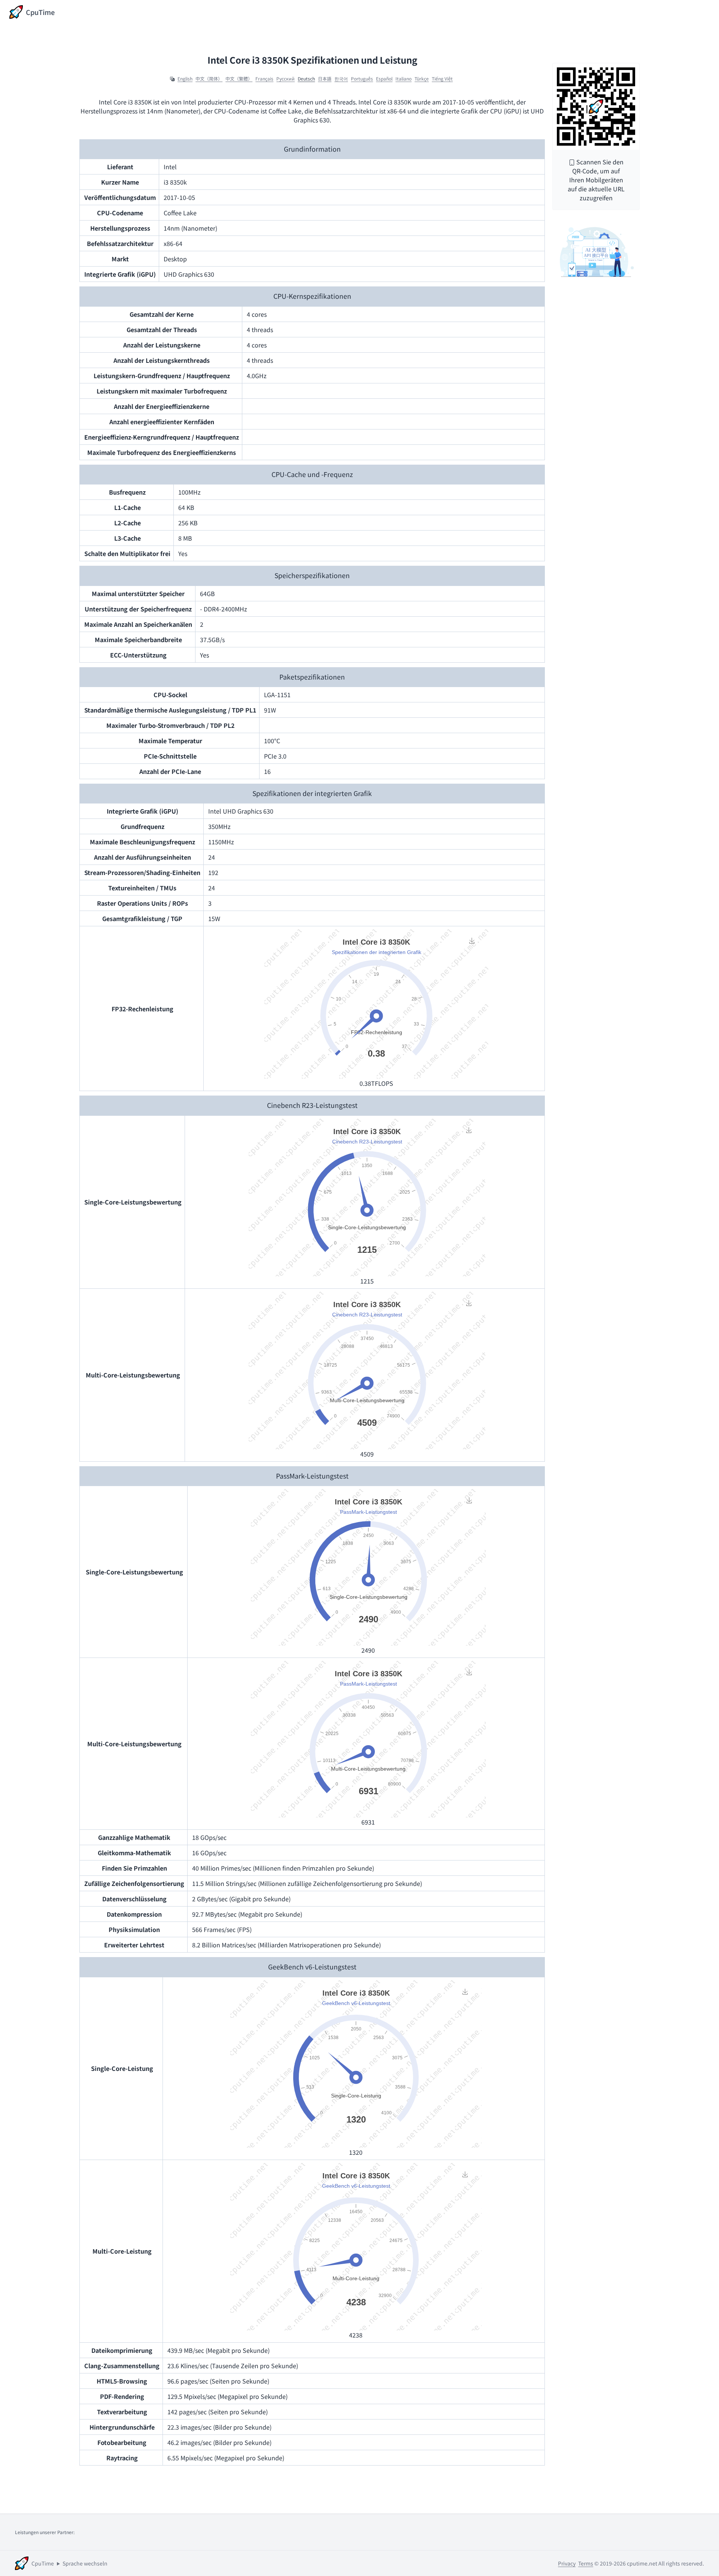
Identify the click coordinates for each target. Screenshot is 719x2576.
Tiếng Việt (442, 79)
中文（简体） (209, 79)
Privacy (567, 2563)
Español (384, 79)
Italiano (404, 79)
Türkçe (422, 79)
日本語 (325, 79)
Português (362, 79)
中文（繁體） (239, 79)
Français (264, 79)
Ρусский (286, 79)
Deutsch (306, 79)
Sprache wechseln (85, 2563)
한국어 (341, 79)
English (185, 79)
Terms (586, 2563)
